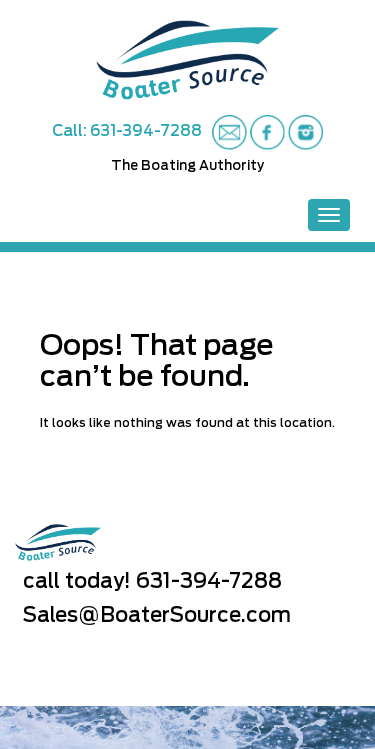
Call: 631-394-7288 (127, 131)
